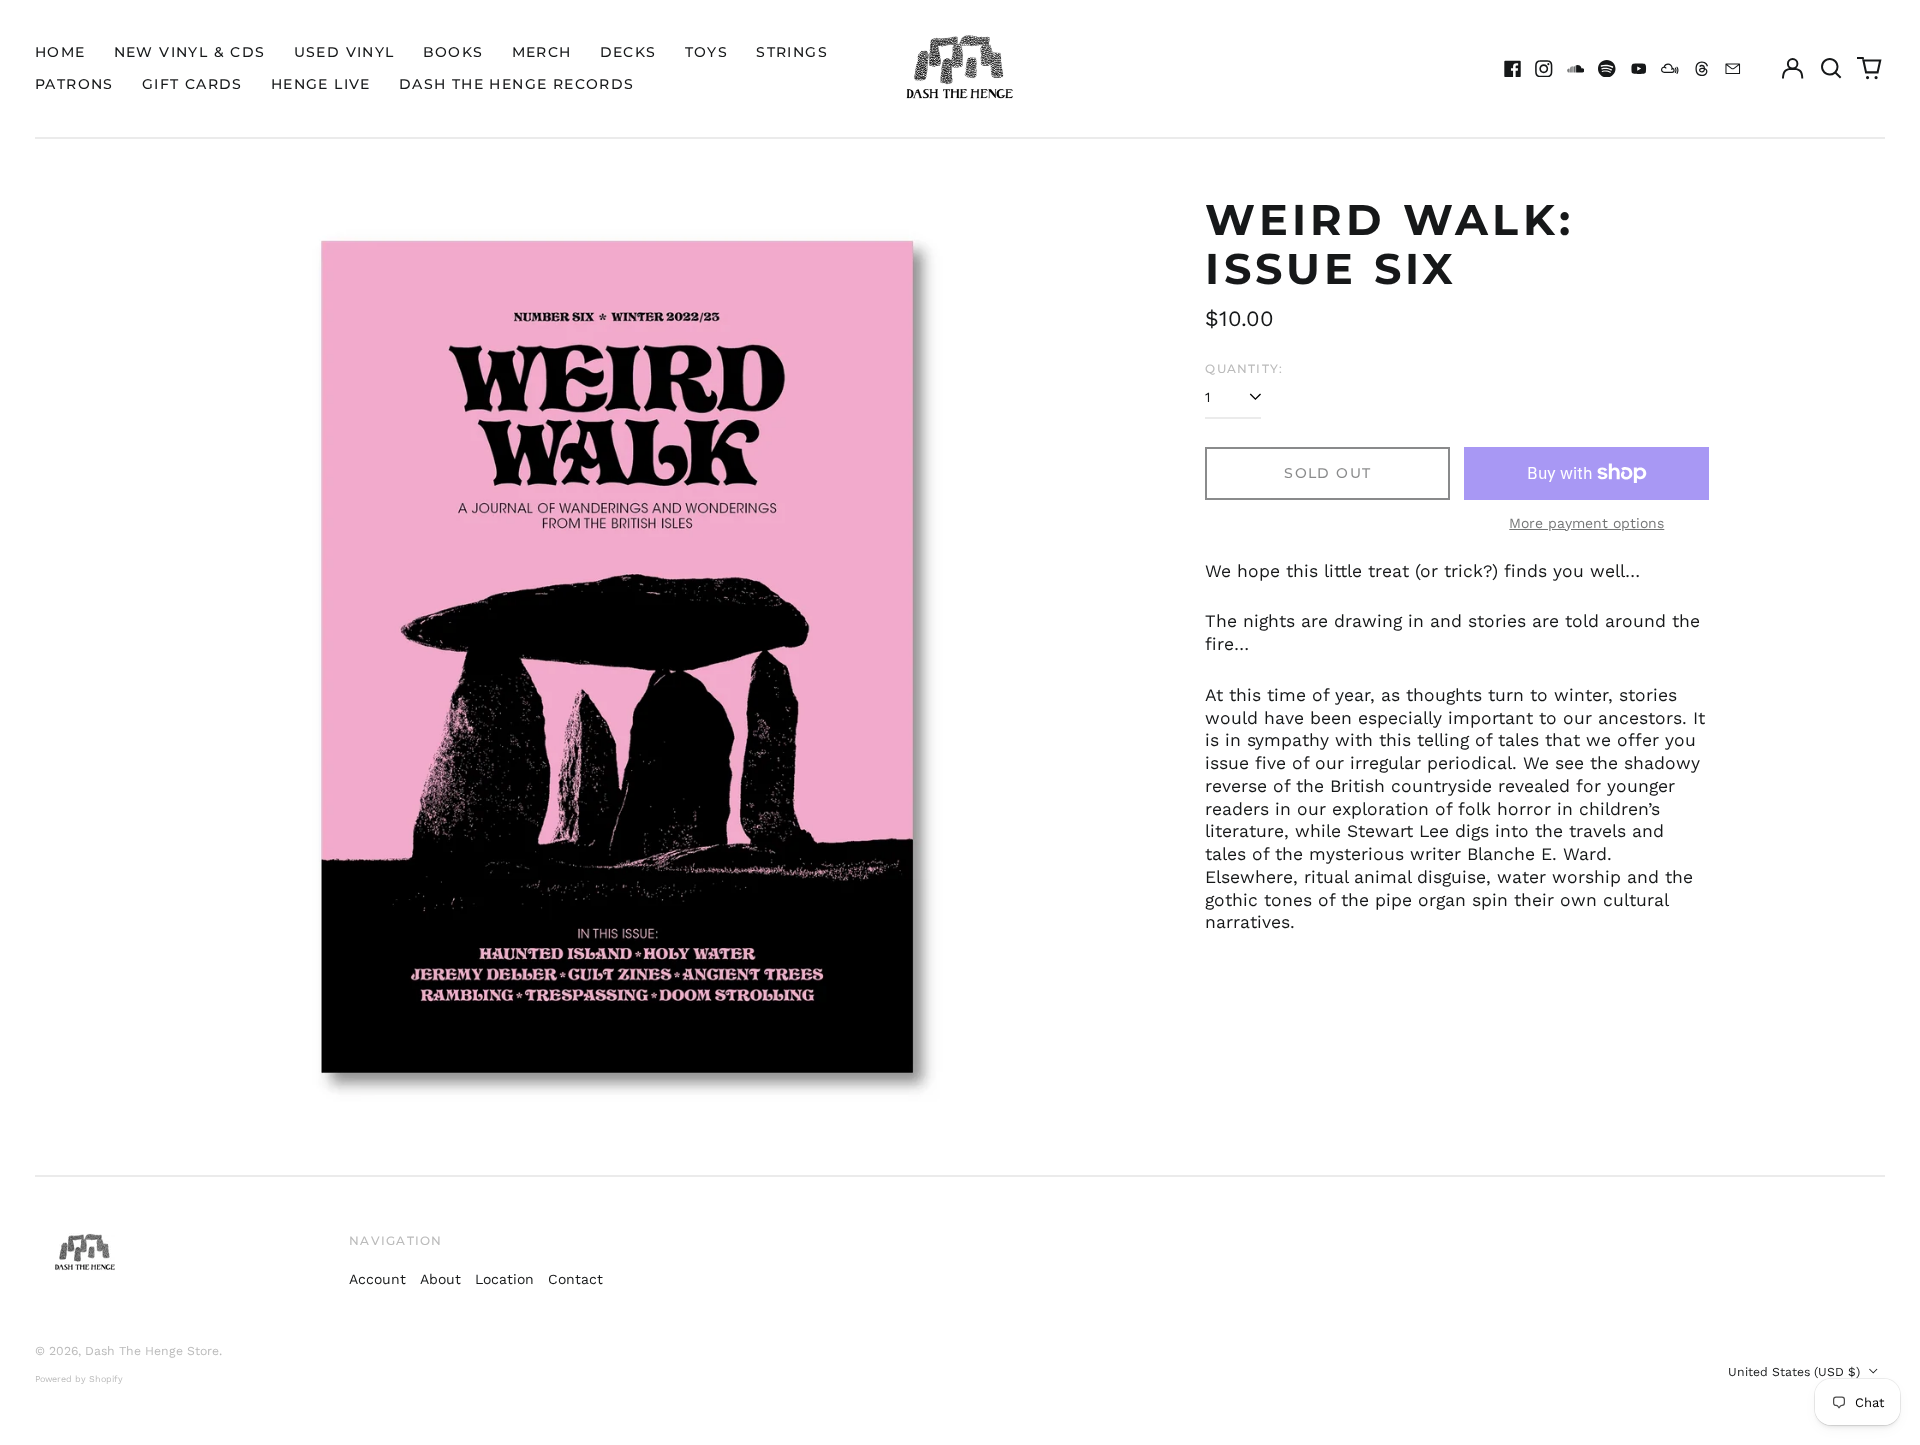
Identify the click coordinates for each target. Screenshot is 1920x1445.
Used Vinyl (344, 52)
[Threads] (1702, 69)
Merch (542, 52)
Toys (707, 52)
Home (60, 52)
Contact (575, 1279)
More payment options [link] (1586, 523)
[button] (1831, 69)
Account (377, 1279)
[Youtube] (1639, 69)
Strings (792, 52)
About (440, 1279)
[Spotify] (1607, 69)
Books (453, 52)
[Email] (1733, 69)
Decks (628, 52)
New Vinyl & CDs (190, 52)
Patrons (74, 84)
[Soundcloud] (1576, 69)
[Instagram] (1544, 69)
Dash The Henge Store (152, 1351)
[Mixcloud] (1670, 69)
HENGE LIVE (321, 84)
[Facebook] (1513, 69)
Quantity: (1244, 368)
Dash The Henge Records (517, 84)
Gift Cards (192, 84)
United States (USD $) (1796, 1372)
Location (504, 1279)
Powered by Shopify (79, 1379)
